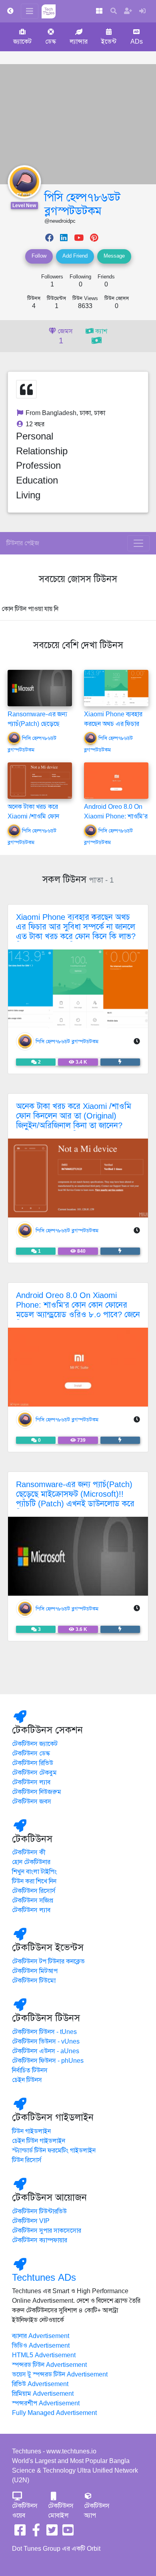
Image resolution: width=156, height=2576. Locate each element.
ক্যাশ (100, 331)
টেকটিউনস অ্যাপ (97, 2511)
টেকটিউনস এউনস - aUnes (46, 2051)
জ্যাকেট (22, 42)
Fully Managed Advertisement (54, 2413)
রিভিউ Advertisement (40, 2384)
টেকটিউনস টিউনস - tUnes (44, 2032)
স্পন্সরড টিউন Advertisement (49, 2365)
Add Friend (75, 256)
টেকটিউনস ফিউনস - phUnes (48, 2061)
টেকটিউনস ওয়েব (25, 2511)
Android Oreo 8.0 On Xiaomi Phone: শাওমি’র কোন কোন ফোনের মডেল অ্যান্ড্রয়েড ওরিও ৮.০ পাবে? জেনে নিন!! (78, 1310)
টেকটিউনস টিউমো (34, 1981)
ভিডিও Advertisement (41, 2346)
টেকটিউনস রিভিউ (33, 1763)
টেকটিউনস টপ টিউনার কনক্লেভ (48, 1961)
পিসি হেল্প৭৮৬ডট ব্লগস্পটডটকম (82, 204)
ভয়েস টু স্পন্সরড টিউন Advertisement (60, 2374)
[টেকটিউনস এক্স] (52, 2533)
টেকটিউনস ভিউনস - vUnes (46, 2042)
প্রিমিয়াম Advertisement (43, 2394)
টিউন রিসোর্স (27, 2160)
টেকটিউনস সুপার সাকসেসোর (47, 2231)
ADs (137, 42)
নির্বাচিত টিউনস (30, 2070)
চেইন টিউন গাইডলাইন (39, 2141)
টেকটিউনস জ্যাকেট (35, 1744)
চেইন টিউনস (27, 2080)
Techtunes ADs (44, 2278)
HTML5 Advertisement (44, 2355)
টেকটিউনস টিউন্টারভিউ (39, 2211)
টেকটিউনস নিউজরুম (37, 1792)
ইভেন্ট (109, 42)
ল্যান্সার (79, 42)
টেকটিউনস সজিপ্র (33, 1901)
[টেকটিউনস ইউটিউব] (68, 2533)
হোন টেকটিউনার (31, 1862)
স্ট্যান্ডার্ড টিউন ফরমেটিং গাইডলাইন (54, 2151)
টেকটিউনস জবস (32, 1802)
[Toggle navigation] (138, 543)
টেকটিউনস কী (29, 1852)
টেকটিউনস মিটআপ (35, 1971)
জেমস (64, 337)
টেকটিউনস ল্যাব (31, 1782)
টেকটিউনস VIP (31, 2221)
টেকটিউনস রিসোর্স (34, 1891)
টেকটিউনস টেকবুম (34, 1773)
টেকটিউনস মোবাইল (61, 2511)
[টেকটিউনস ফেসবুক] (20, 2533)
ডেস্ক (51, 42)
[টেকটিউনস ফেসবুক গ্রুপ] (36, 2533)
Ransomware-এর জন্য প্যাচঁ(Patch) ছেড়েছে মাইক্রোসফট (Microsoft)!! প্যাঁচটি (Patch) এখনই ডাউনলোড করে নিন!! (75, 1499)
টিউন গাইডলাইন (31, 2131)
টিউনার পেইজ (23, 543)
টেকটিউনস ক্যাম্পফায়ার (40, 2240)
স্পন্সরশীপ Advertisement (46, 2403)
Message (114, 256)
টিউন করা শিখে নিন (34, 1881)
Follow (39, 256)
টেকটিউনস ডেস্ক (31, 1754)
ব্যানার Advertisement (41, 2336)
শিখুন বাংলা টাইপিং (34, 1872)
